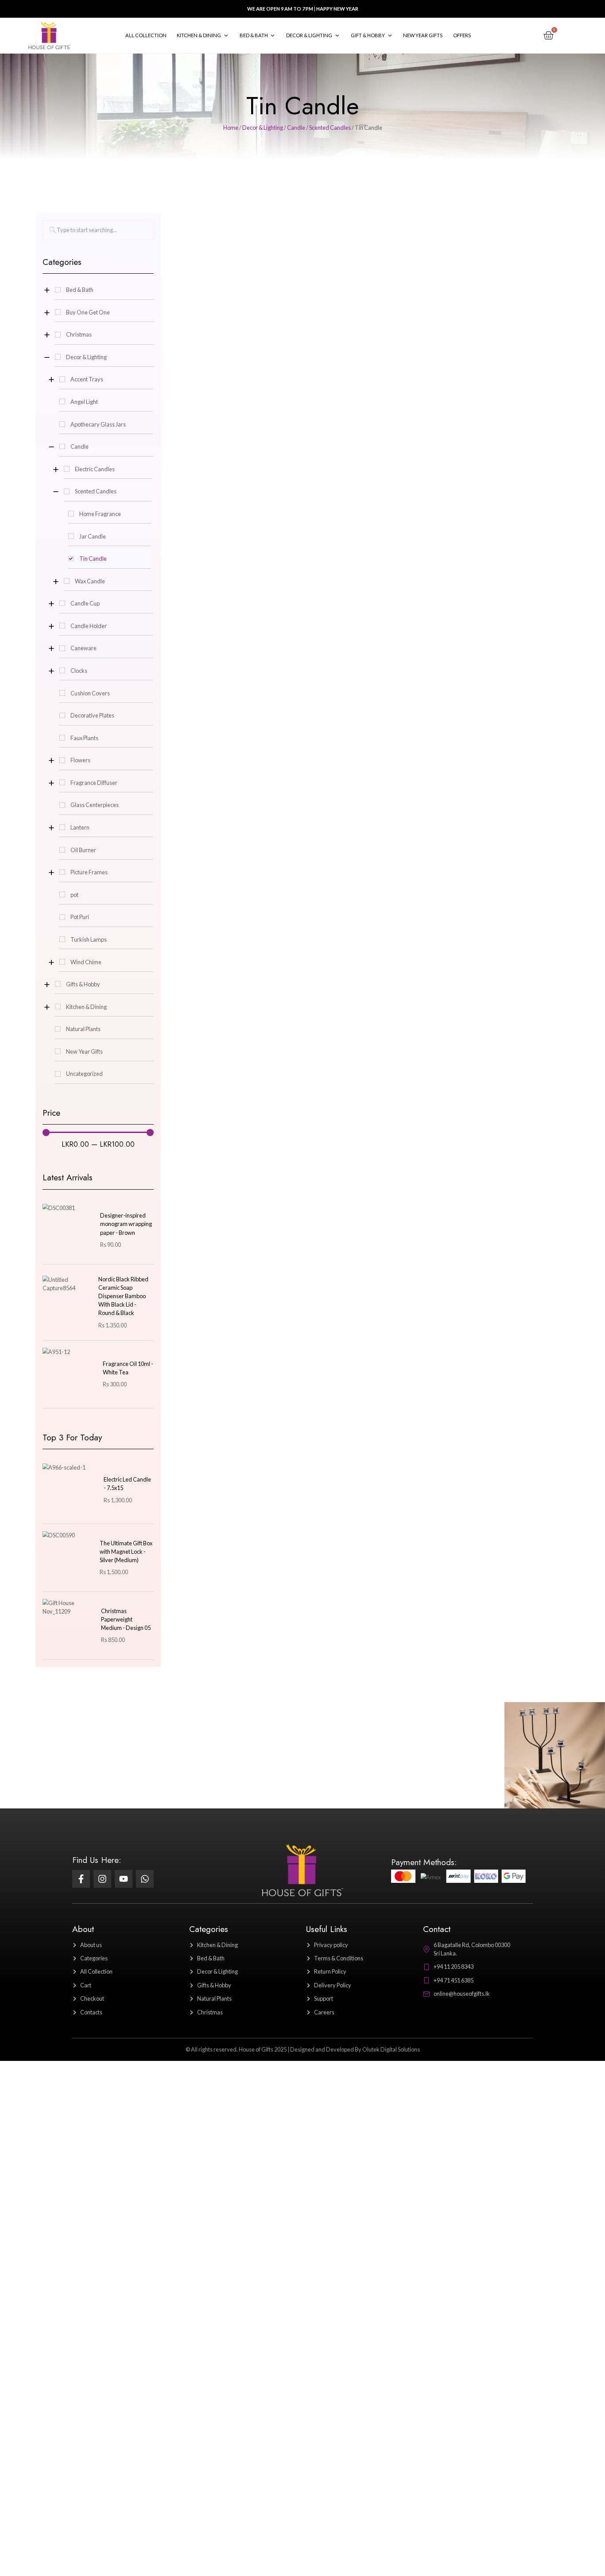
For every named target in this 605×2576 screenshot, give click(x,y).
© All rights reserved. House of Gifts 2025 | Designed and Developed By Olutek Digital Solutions (303, 2049)
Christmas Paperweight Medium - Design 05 (126, 1619)
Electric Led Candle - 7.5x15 (127, 1484)
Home (231, 128)
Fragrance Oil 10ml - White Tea (128, 1368)
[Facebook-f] (81, 1879)
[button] (203, 35)
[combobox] (98, 230)
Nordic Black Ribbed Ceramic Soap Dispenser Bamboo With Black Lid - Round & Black (123, 1296)
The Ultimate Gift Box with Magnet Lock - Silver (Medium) (126, 1552)
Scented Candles (330, 128)
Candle (296, 128)
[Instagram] (102, 1879)
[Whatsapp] (145, 1879)
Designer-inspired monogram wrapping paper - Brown (126, 1224)
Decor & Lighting (263, 128)
